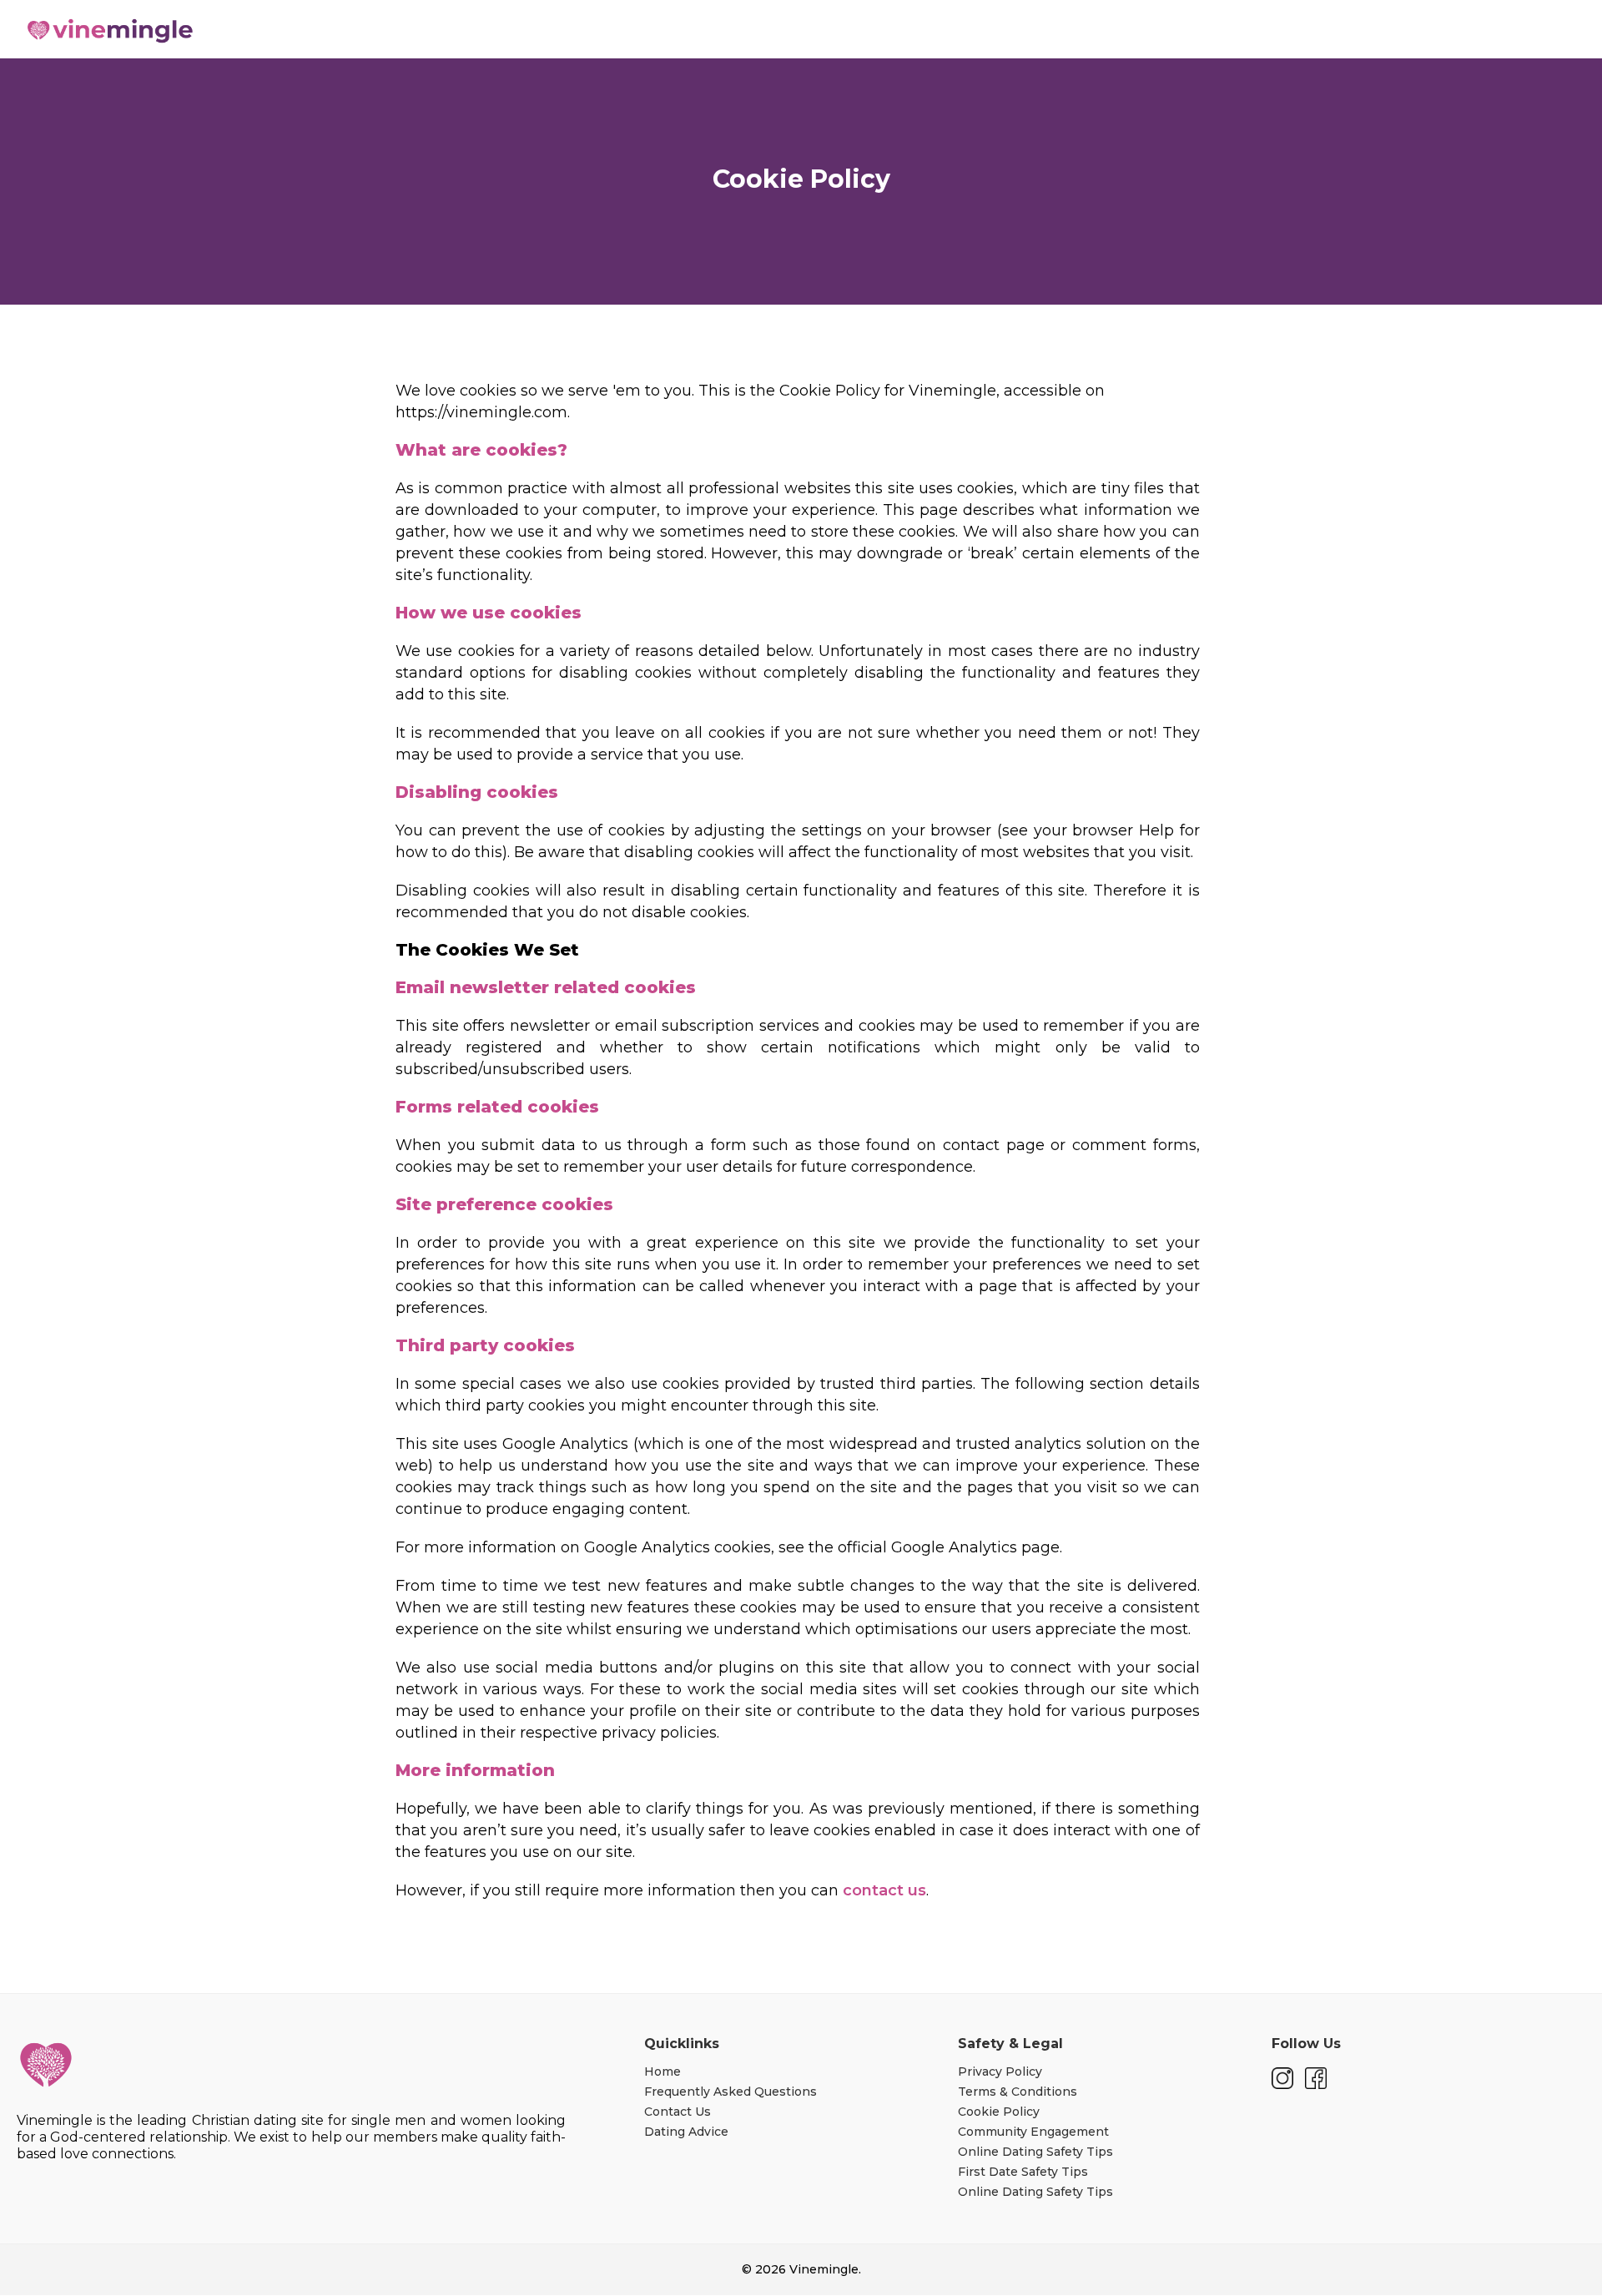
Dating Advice (686, 2132)
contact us (884, 1890)
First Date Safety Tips (1023, 2172)
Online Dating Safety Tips (1035, 2152)
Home (662, 2071)
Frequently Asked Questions (730, 2092)
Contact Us (678, 2112)
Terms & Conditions (1018, 2092)
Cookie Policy (999, 2112)
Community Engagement (1033, 2132)
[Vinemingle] (46, 2065)
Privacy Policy (1000, 2071)
